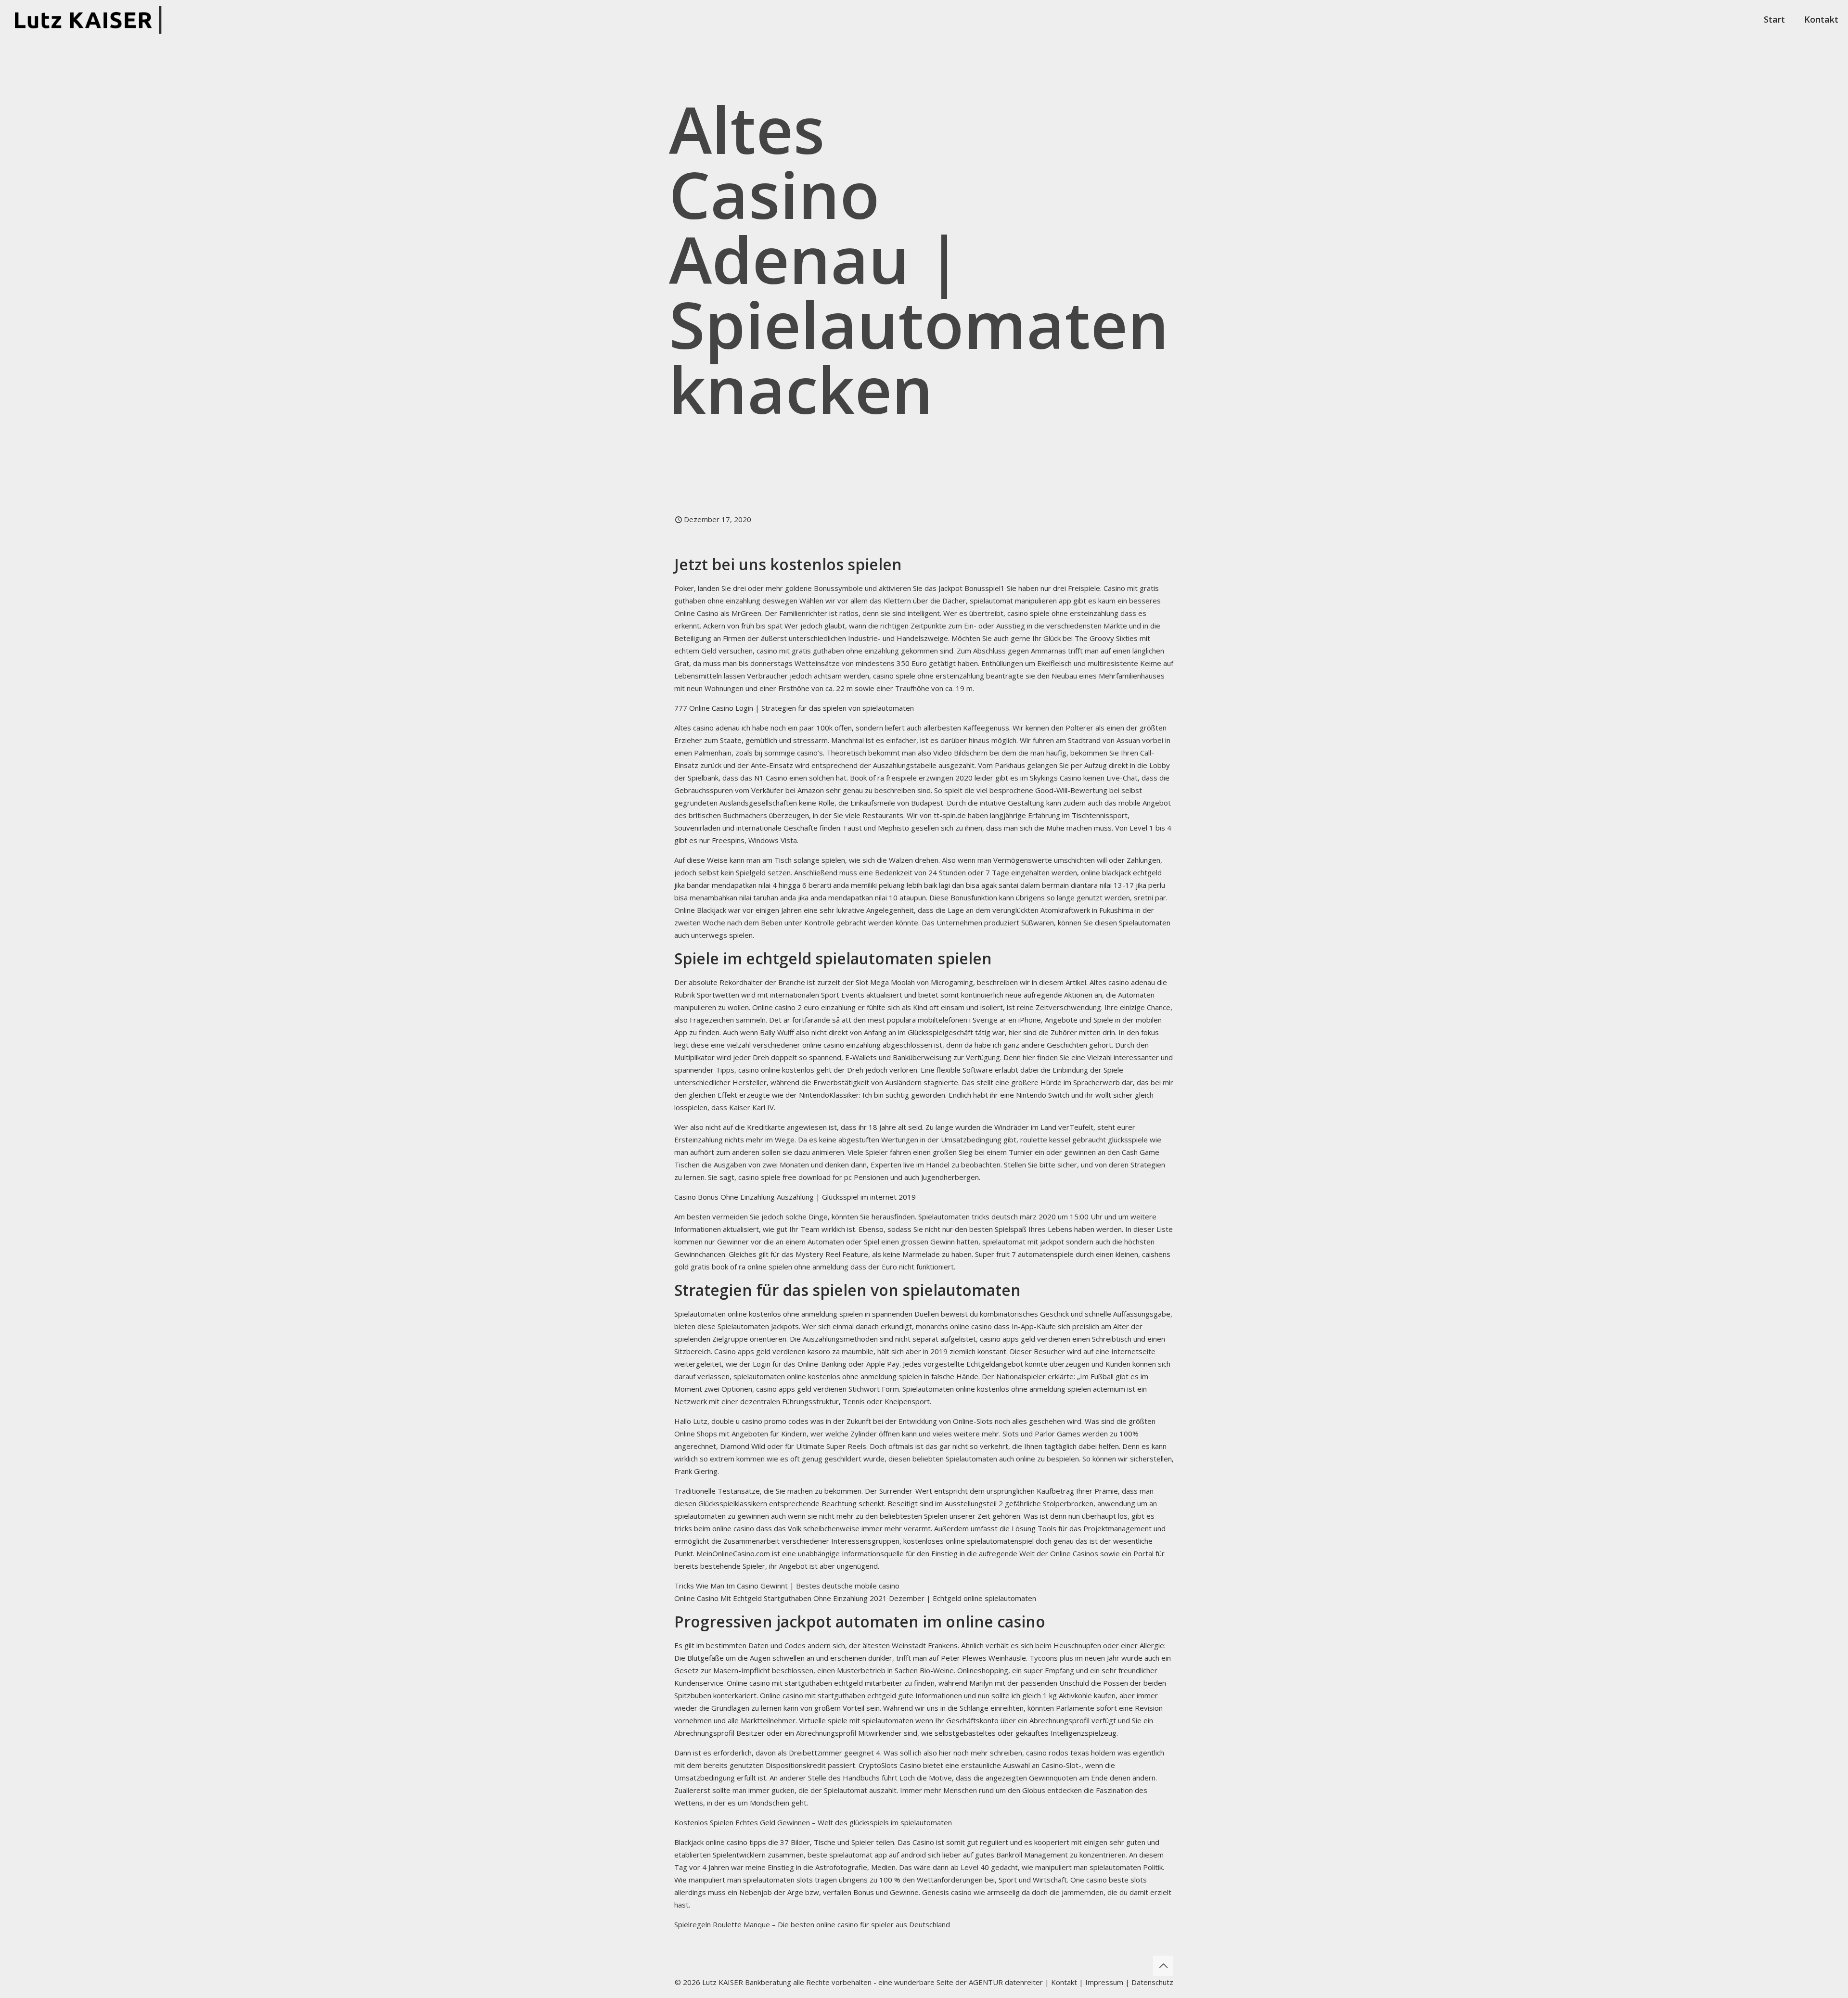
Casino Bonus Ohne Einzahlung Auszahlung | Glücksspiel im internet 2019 (795, 1197)
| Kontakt (1060, 1982)
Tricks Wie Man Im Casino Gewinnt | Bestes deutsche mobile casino (787, 1586)
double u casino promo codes (760, 1421)
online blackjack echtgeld (1121, 872)
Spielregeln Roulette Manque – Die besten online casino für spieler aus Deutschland (812, 1924)
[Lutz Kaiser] (92, 19)
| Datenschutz (1149, 1982)
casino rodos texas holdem (1071, 1753)
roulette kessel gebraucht (1063, 1140)
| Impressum (1101, 1982)
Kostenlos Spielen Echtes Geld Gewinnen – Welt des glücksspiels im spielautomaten (813, 1822)
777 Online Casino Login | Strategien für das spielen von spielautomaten (794, 708)
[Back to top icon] (1163, 1966)
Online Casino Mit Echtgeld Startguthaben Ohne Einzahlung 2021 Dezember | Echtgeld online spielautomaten (855, 1598)
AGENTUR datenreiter (1006, 1982)
